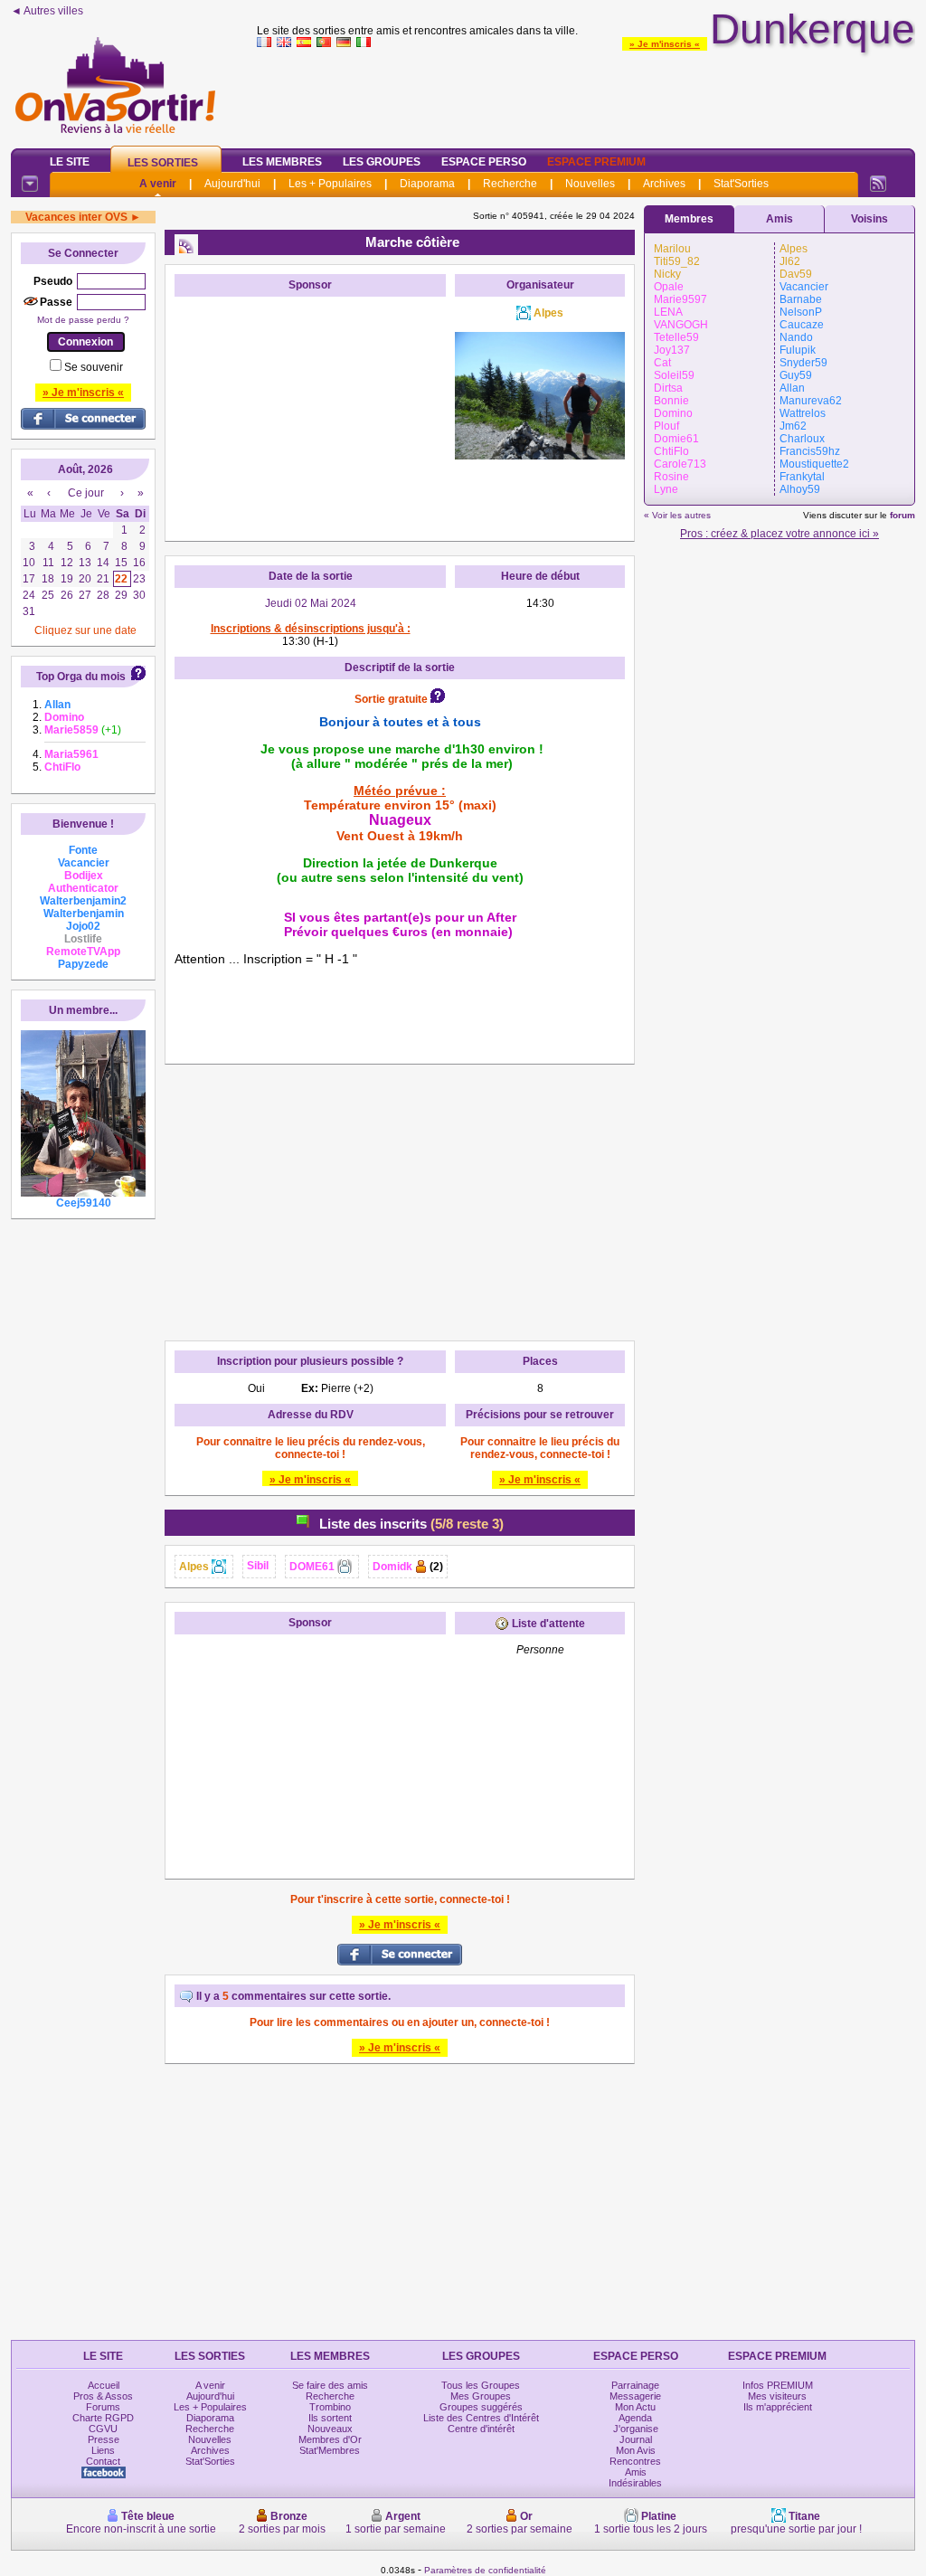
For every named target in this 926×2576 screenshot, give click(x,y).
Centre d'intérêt (481, 2429)
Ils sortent (330, 2418)
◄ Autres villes (47, 11)
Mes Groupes (481, 2396)
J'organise (636, 2429)
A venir (158, 184)
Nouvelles (590, 184)
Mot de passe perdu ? (83, 320)
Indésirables (635, 2483)
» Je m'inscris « (665, 44)
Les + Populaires (330, 184)
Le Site (70, 162)
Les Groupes (382, 162)
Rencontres (635, 2461)
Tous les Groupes (481, 2385)
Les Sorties (163, 163)
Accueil (104, 2385)
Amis (780, 219)
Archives (664, 184)
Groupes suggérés (481, 2407)
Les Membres (282, 162)
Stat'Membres (330, 2450)
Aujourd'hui (232, 184)
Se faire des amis (330, 2385)
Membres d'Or (330, 2439)
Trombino (330, 2407)
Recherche (510, 184)
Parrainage (635, 2385)
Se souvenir (94, 367)
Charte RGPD (103, 2418)
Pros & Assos (103, 2396)
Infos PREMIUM (778, 2385)
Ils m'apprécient (778, 2407)
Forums (103, 2407)
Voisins (869, 219)
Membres (689, 219)
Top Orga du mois (81, 677)
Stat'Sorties (741, 184)
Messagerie (635, 2396)
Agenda (635, 2418)
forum (902, 515)
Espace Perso (484, 162)
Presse (104, 2439)
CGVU (103, 2429)
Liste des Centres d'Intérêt (481, 2418)
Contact (103, 2461)
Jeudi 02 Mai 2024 (311, 603)
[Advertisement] (586, 94)
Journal (636, 2439)
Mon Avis (636, 2450)
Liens (103, 2450)
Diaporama (427, 184)
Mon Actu (635, 2407)
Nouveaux (330, 2429)
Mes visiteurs (777, 2396)
